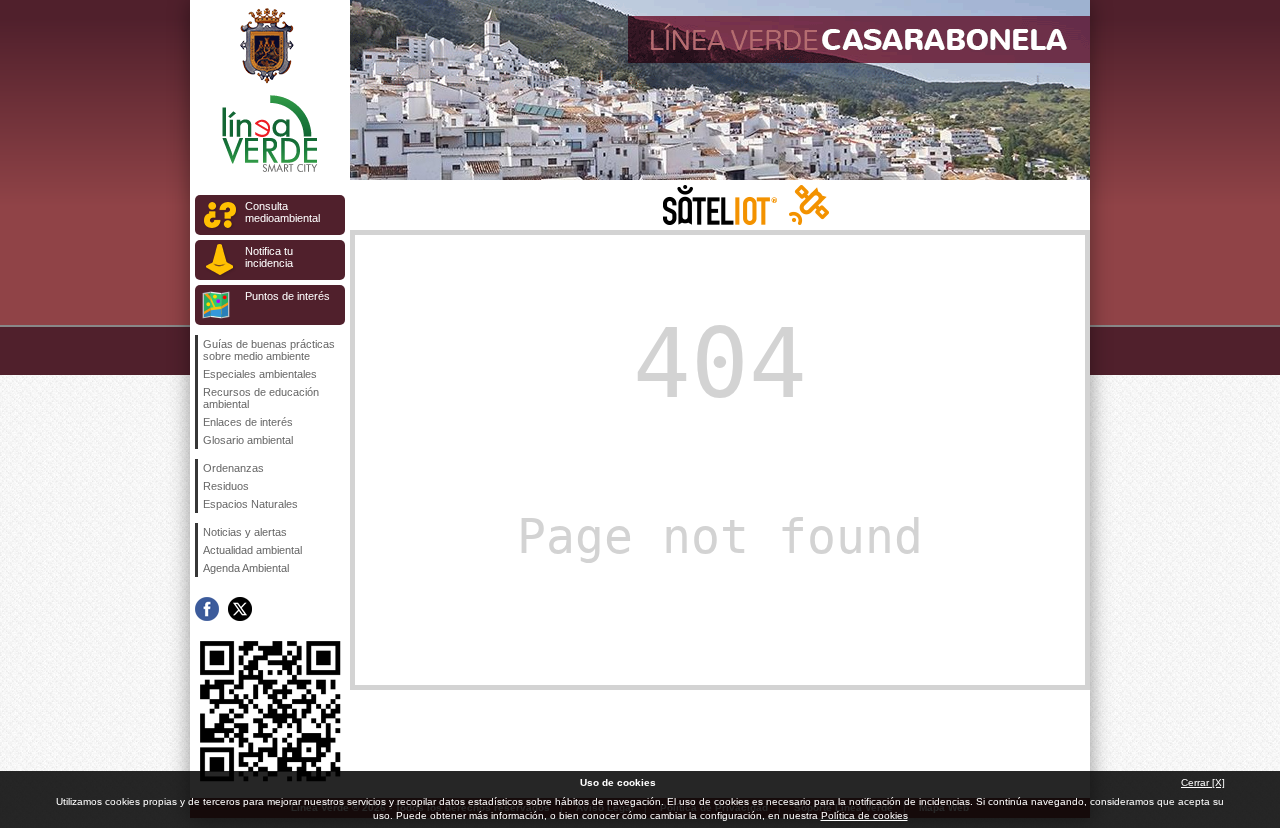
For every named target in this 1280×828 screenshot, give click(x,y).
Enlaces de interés (248, 422)
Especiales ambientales (260, 374)
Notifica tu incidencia (269, 257)
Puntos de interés (287, 296)
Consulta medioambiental (282, 212)
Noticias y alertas (245, 532)
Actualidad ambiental (252, 550)
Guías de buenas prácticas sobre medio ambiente (269, 350)
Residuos (226, 486)
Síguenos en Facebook (207, 609)
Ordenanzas (233, 468)
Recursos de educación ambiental (261, 398)
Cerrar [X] (1203, 782)
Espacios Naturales (250, 504)
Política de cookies (864, 815)
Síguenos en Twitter (240, 609)
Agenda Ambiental (246, 568)
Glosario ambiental (248, 440)
